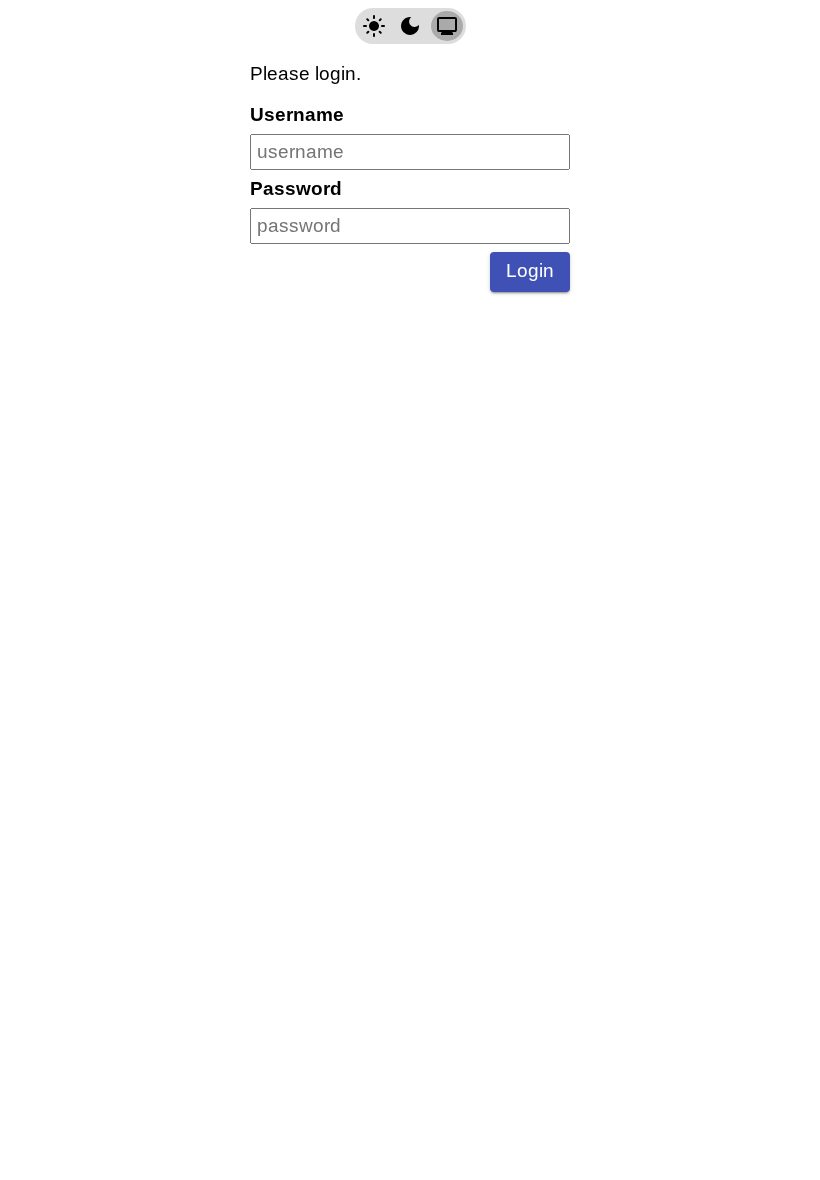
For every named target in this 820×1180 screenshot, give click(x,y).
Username (297, 114)
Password (296, 188)
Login (530, 270)
